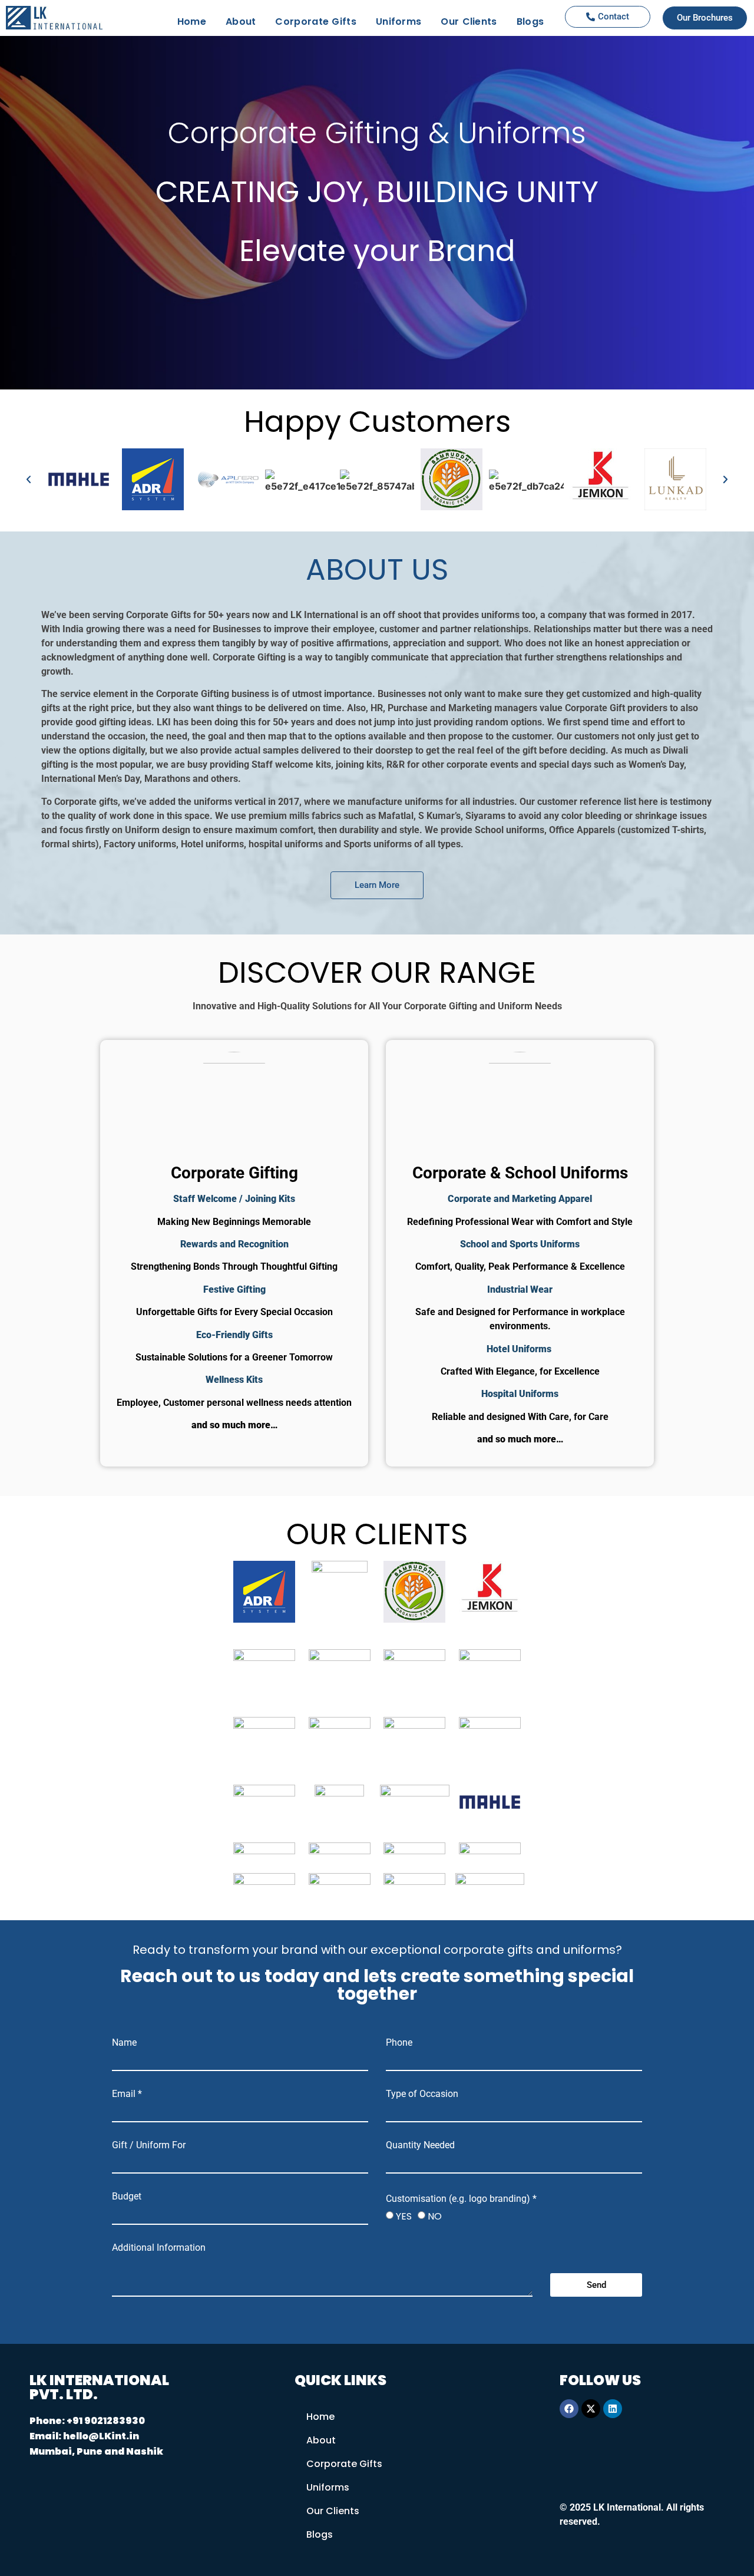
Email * (127, 2094)
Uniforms (399, 22)
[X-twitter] (591, 2409)
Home (192, 22)
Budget (127, 2197)
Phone (399, 2043)
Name (124, 2043)
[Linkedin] (613, 2409)
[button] (29, 481)
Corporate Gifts (316, 22)
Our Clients (469, 22)
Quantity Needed (420, 2145)
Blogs (530, 22)
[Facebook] (569, 2409)
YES (404, 2216)
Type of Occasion (422, 2094)
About (241, 22)
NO (435, 2216)
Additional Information (159, 2248)
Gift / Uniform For (149, 2145)
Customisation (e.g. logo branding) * (461, 2199)
